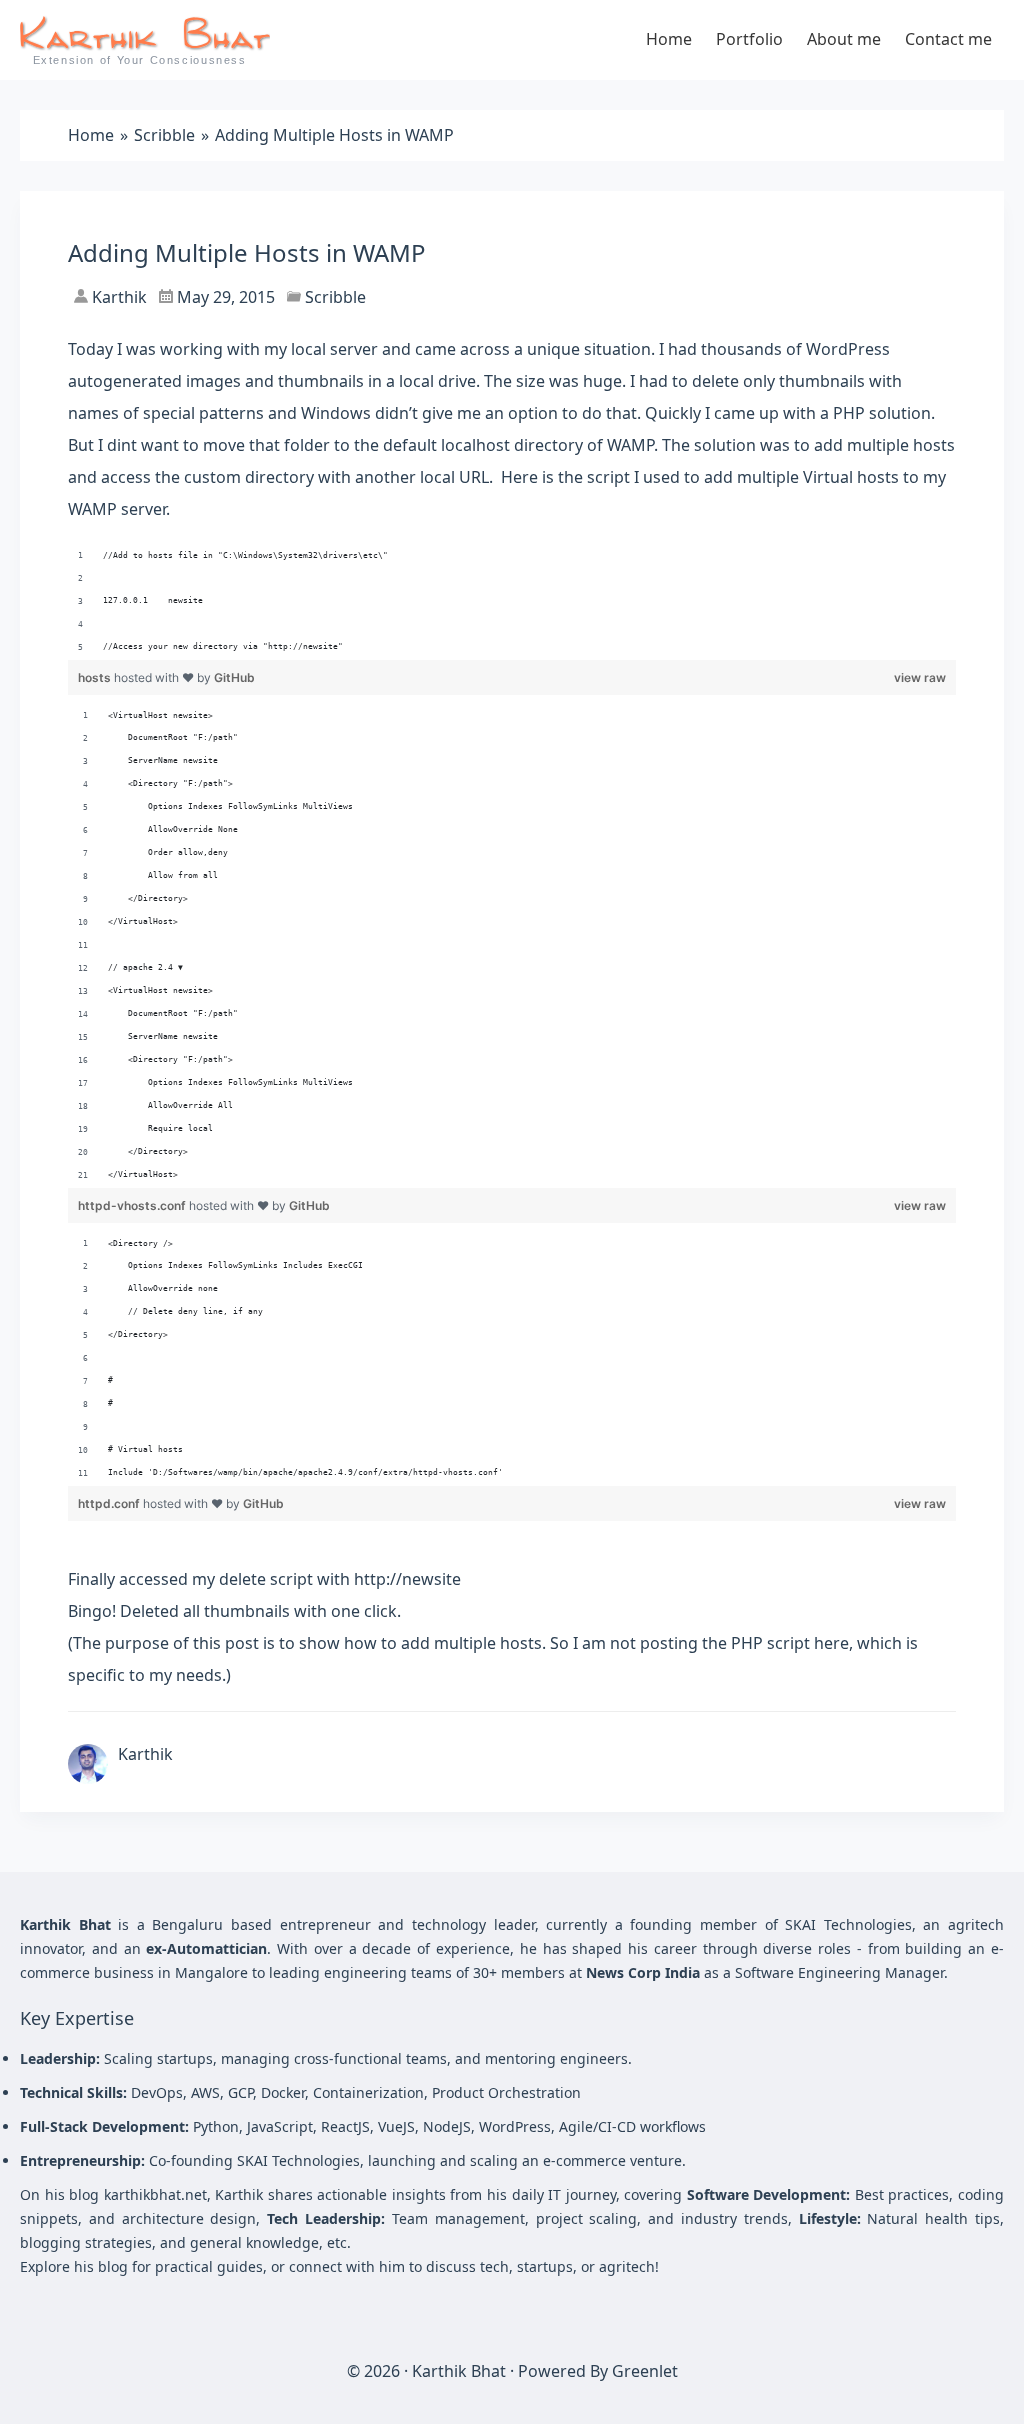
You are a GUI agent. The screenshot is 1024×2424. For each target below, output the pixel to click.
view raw (920, 677)
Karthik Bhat (459, 2371)
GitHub (234, 677)
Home (669, 39)
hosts (96, 677)
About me (844, 39)
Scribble (335, 297)
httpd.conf (110, 1503)
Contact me (948, 39)
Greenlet (645, 2371)
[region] (512, 602)
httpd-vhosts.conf (133, 1205)
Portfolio (749, 39)
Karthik (117, 297)
